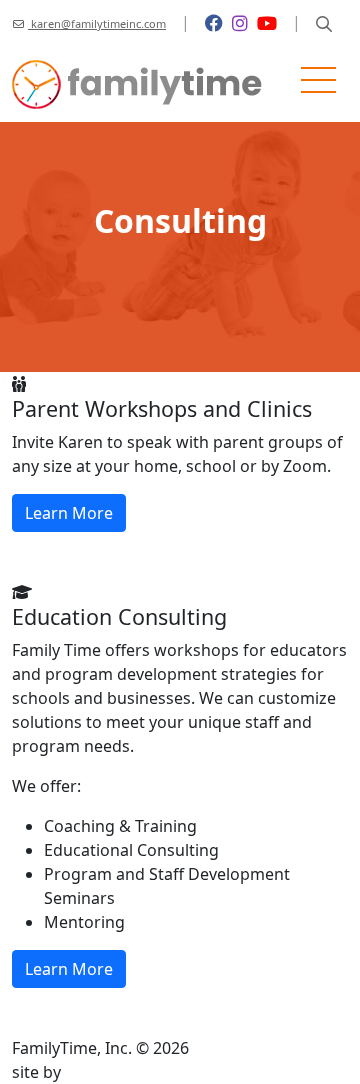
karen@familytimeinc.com (97, 23)
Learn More (69, 513)
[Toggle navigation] (318, 85)
